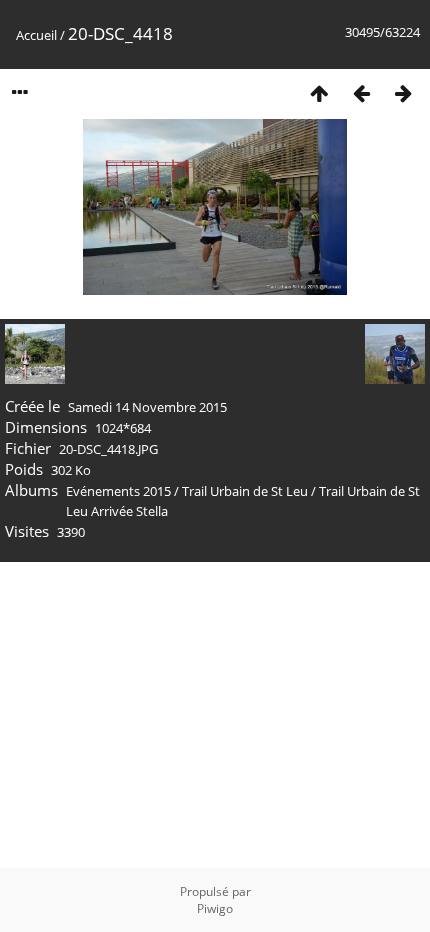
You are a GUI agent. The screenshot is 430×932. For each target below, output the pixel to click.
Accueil (36, 35)
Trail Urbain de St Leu (245, 491)
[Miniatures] (319, 92)
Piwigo (215, 908)
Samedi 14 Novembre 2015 (147, 407)
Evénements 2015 (118, 491)
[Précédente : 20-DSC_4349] (361, 92)
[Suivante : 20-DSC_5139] (403, 92)
